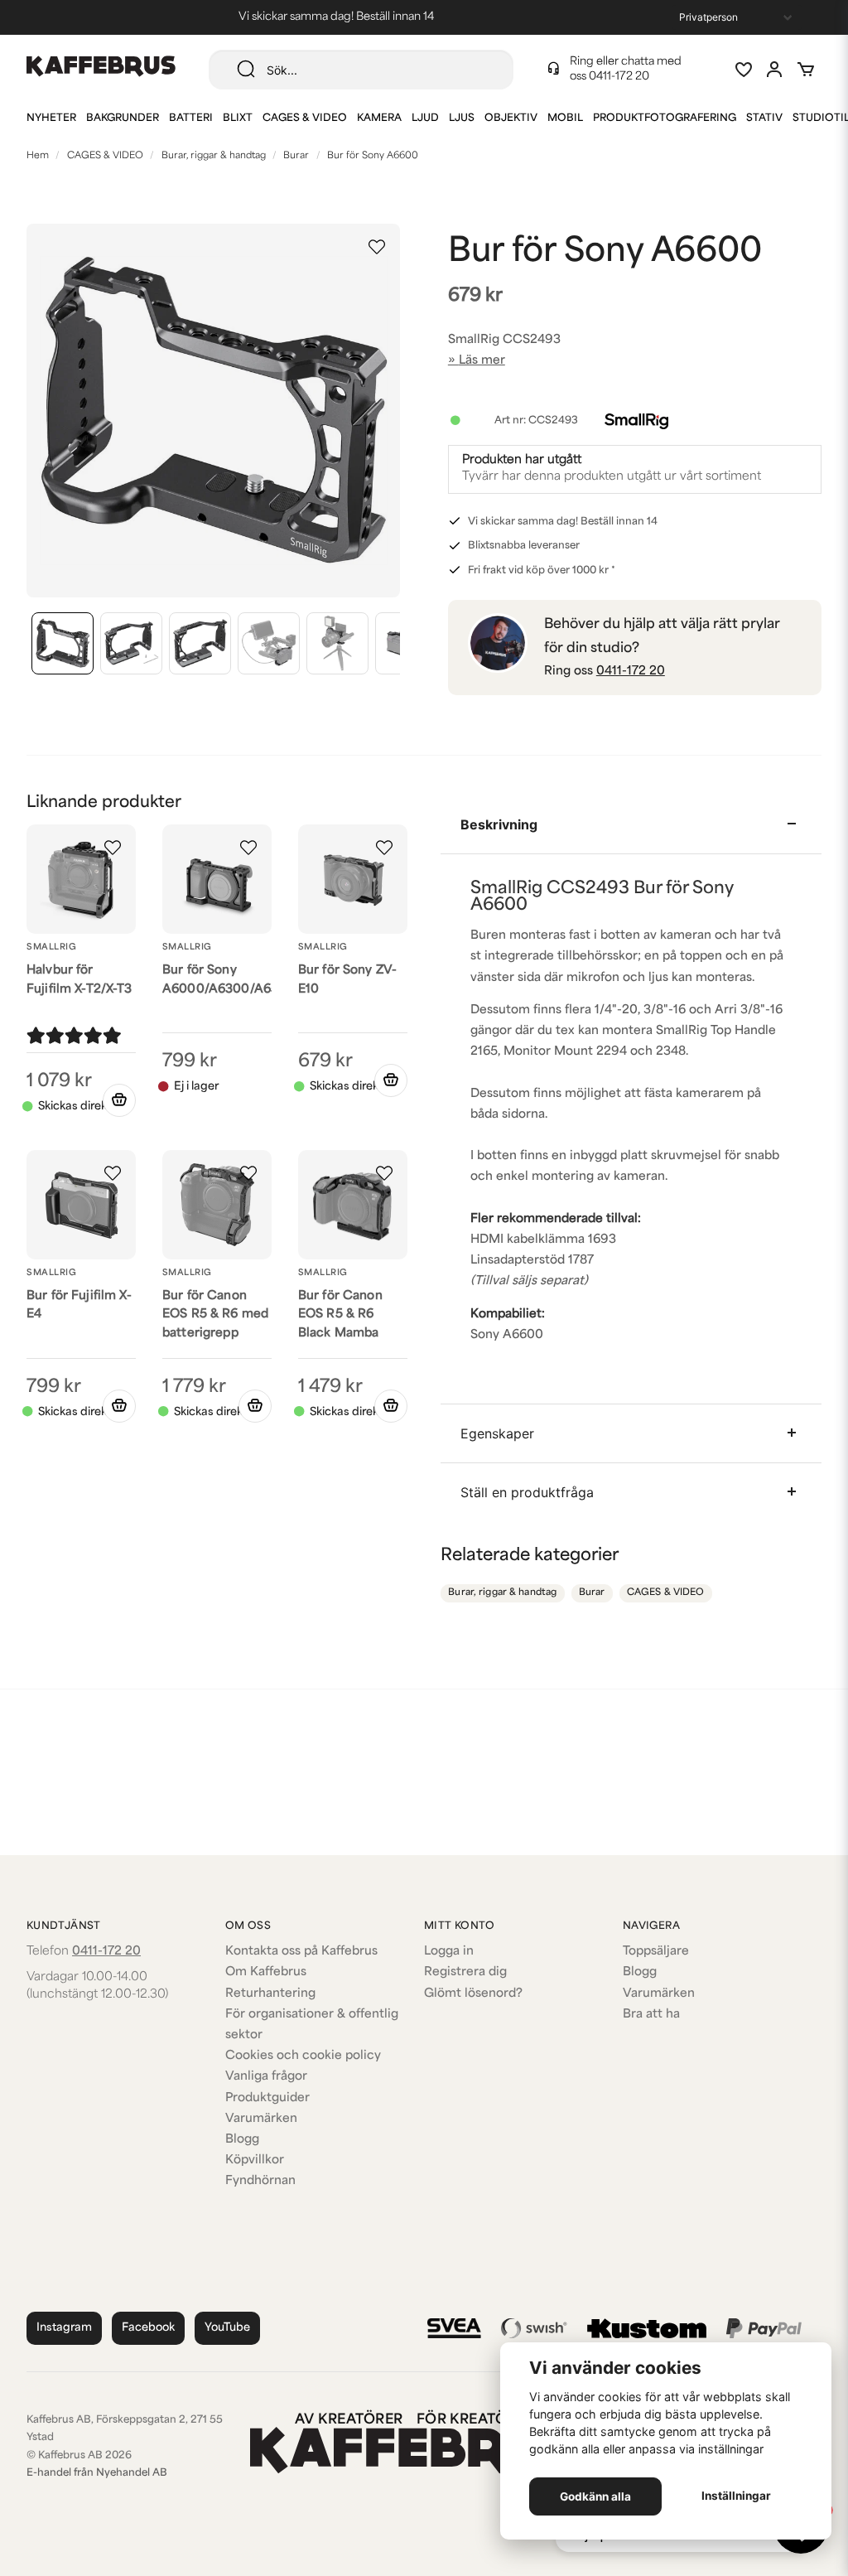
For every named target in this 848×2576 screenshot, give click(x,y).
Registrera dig (465, 1972)
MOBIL (565, 118)
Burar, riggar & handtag (214, 156)
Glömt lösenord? (473, 1994)
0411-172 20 (619, 77)
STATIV (764, 118)
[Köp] (119, 1100)
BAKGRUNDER (123, 118)
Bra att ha (651, 2015)
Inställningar (736, 2496)
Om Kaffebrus (266, 1972)
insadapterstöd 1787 (535, 1261)
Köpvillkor (255, 2160)
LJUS (462, 118)
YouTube (227, 2328)
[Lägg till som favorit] (743, 70)
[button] (377, 247)
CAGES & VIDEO (305, 118)
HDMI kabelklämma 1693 (543, 1240)
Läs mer (482, 361)
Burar (296, 156)
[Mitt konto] (774, 70)
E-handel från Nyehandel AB (97, 2473)
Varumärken (261, 2119)
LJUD (425, 118)
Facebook (148, 2328)
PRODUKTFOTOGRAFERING (665, 118)
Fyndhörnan (260, 2181)
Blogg (242, 2140)
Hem (38, 156)
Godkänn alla (595, 2496)
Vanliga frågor (266, 2077)
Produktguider (267, 2098)
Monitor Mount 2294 (565, 1052)
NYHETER (51, 118)
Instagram (64, 2328)
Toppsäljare (656, 1952)
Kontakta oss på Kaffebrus (301, 1952)
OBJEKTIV (511, 118)
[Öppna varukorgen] (806, 70)
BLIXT (238, 118)
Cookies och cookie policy (303, 2056)
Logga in (449, 1952)
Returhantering (270, 1994)
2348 (671, 1052)
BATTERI (191, 118)
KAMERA (379, 118)
